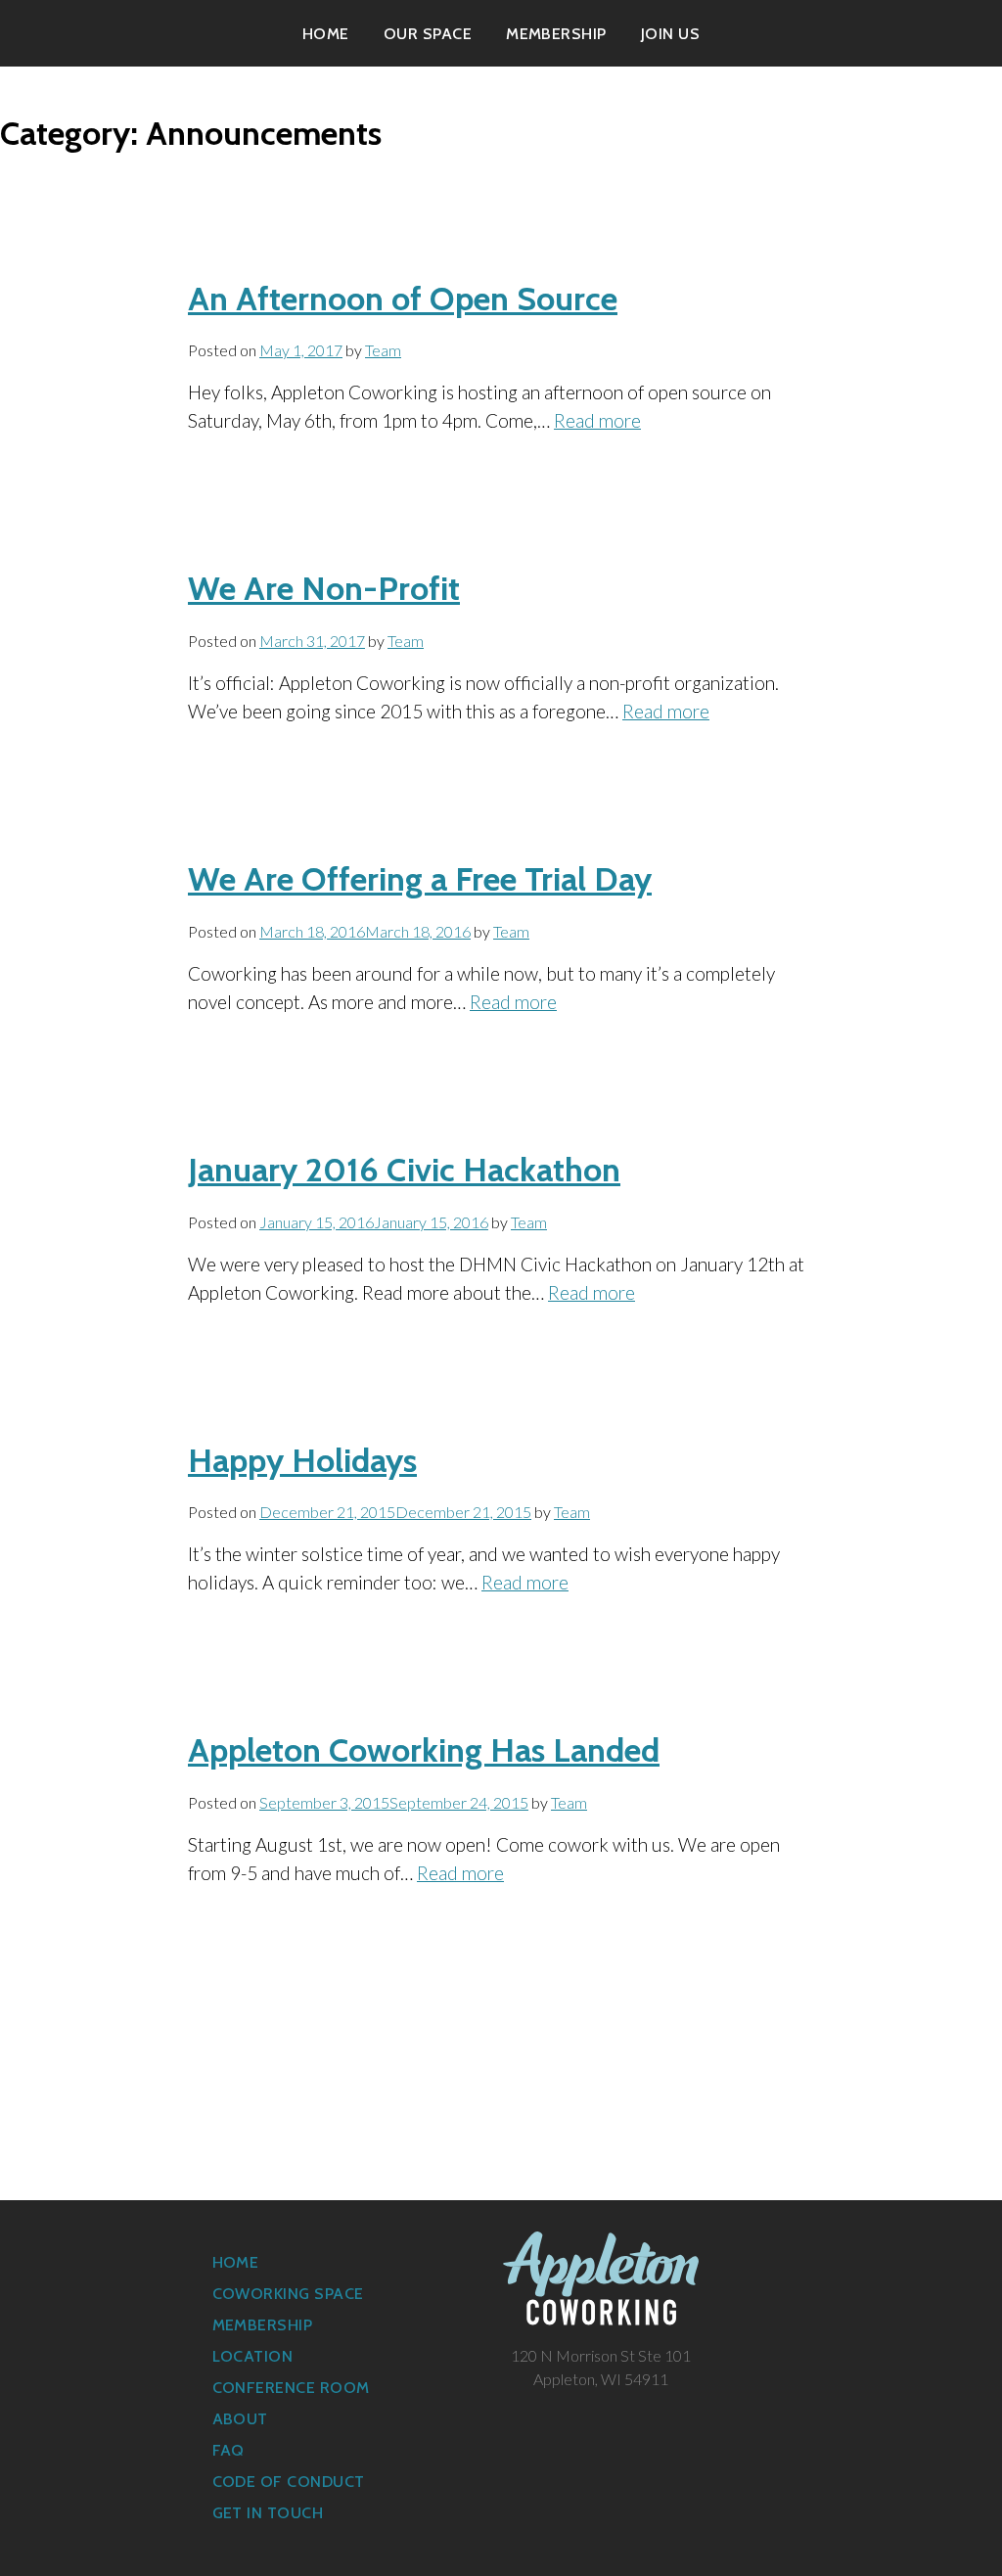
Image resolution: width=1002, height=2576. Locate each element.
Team (383, 350)
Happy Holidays (302, 1460)
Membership (556, 34)
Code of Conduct (289, 2482)
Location (253, 2356)
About (240, 2419)
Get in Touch (268, 2513)
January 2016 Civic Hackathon (404, 1170)
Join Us (670, 34)
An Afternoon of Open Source (403, 299)
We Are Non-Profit (324, 588)
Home (326, 34)
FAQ (228, 2450)
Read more (597, 420)
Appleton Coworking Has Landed (424, 1750)
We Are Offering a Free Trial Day (420, 879)
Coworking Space (288, 2294)
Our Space (428, 34)
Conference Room (291, 2388)
